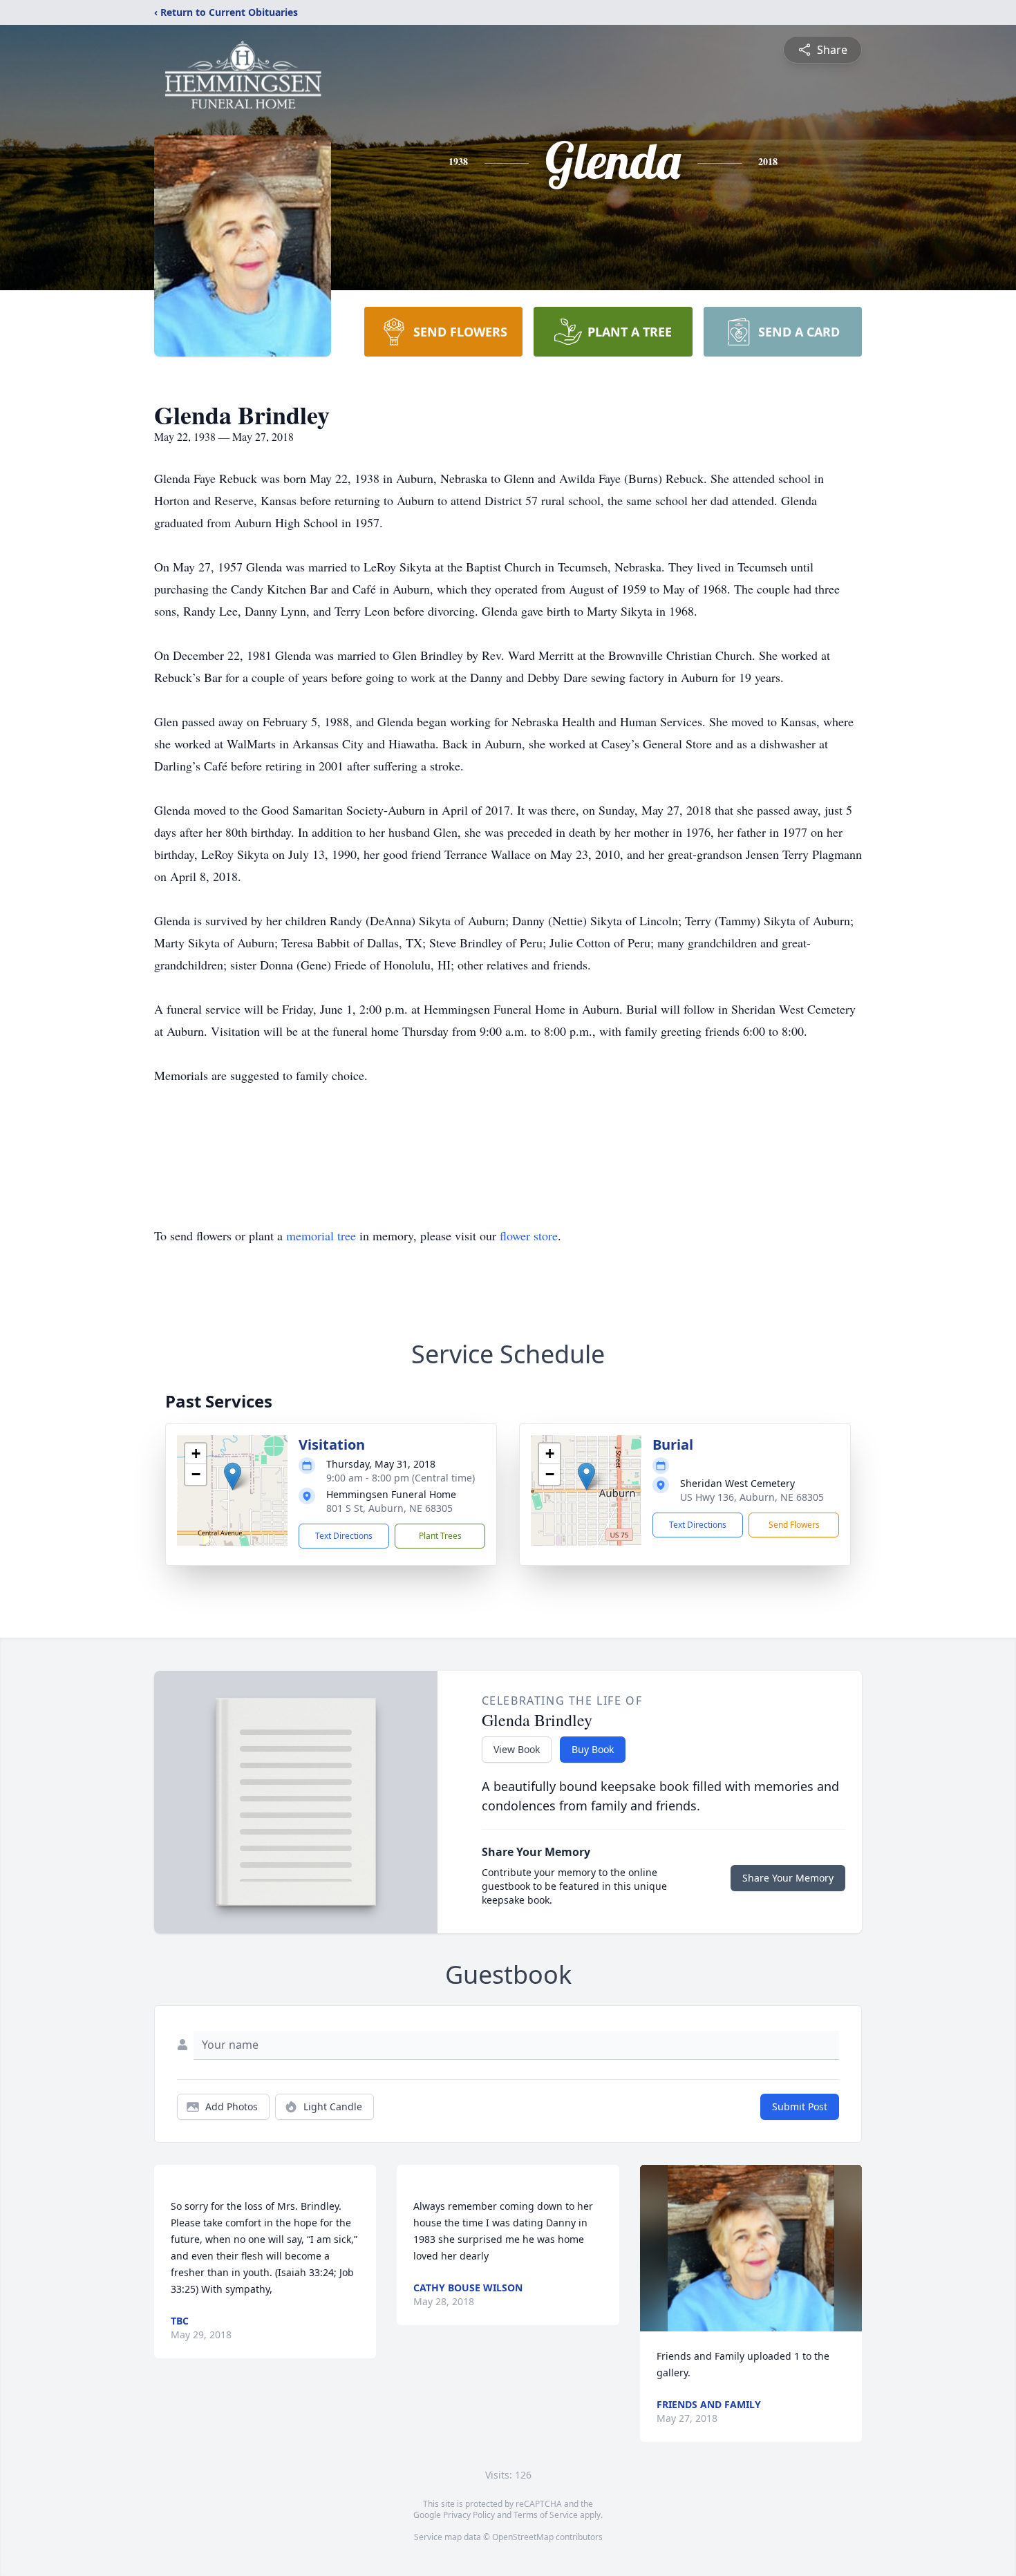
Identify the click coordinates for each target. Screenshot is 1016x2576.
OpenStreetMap (523, 2537)
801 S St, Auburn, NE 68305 (389, 1508)
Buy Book (593, 1749)
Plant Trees (440, 1536)
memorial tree (321, 1235)
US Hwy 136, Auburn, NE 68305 (752, 1497)
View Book (517, 1749)
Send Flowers (794, 1525)
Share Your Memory (788, 1878)
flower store (529, 1235)
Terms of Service (546, 2515)
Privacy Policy (469, 2515)
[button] (233, 1476)
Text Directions (344, 1536)
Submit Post (800, 2106)
